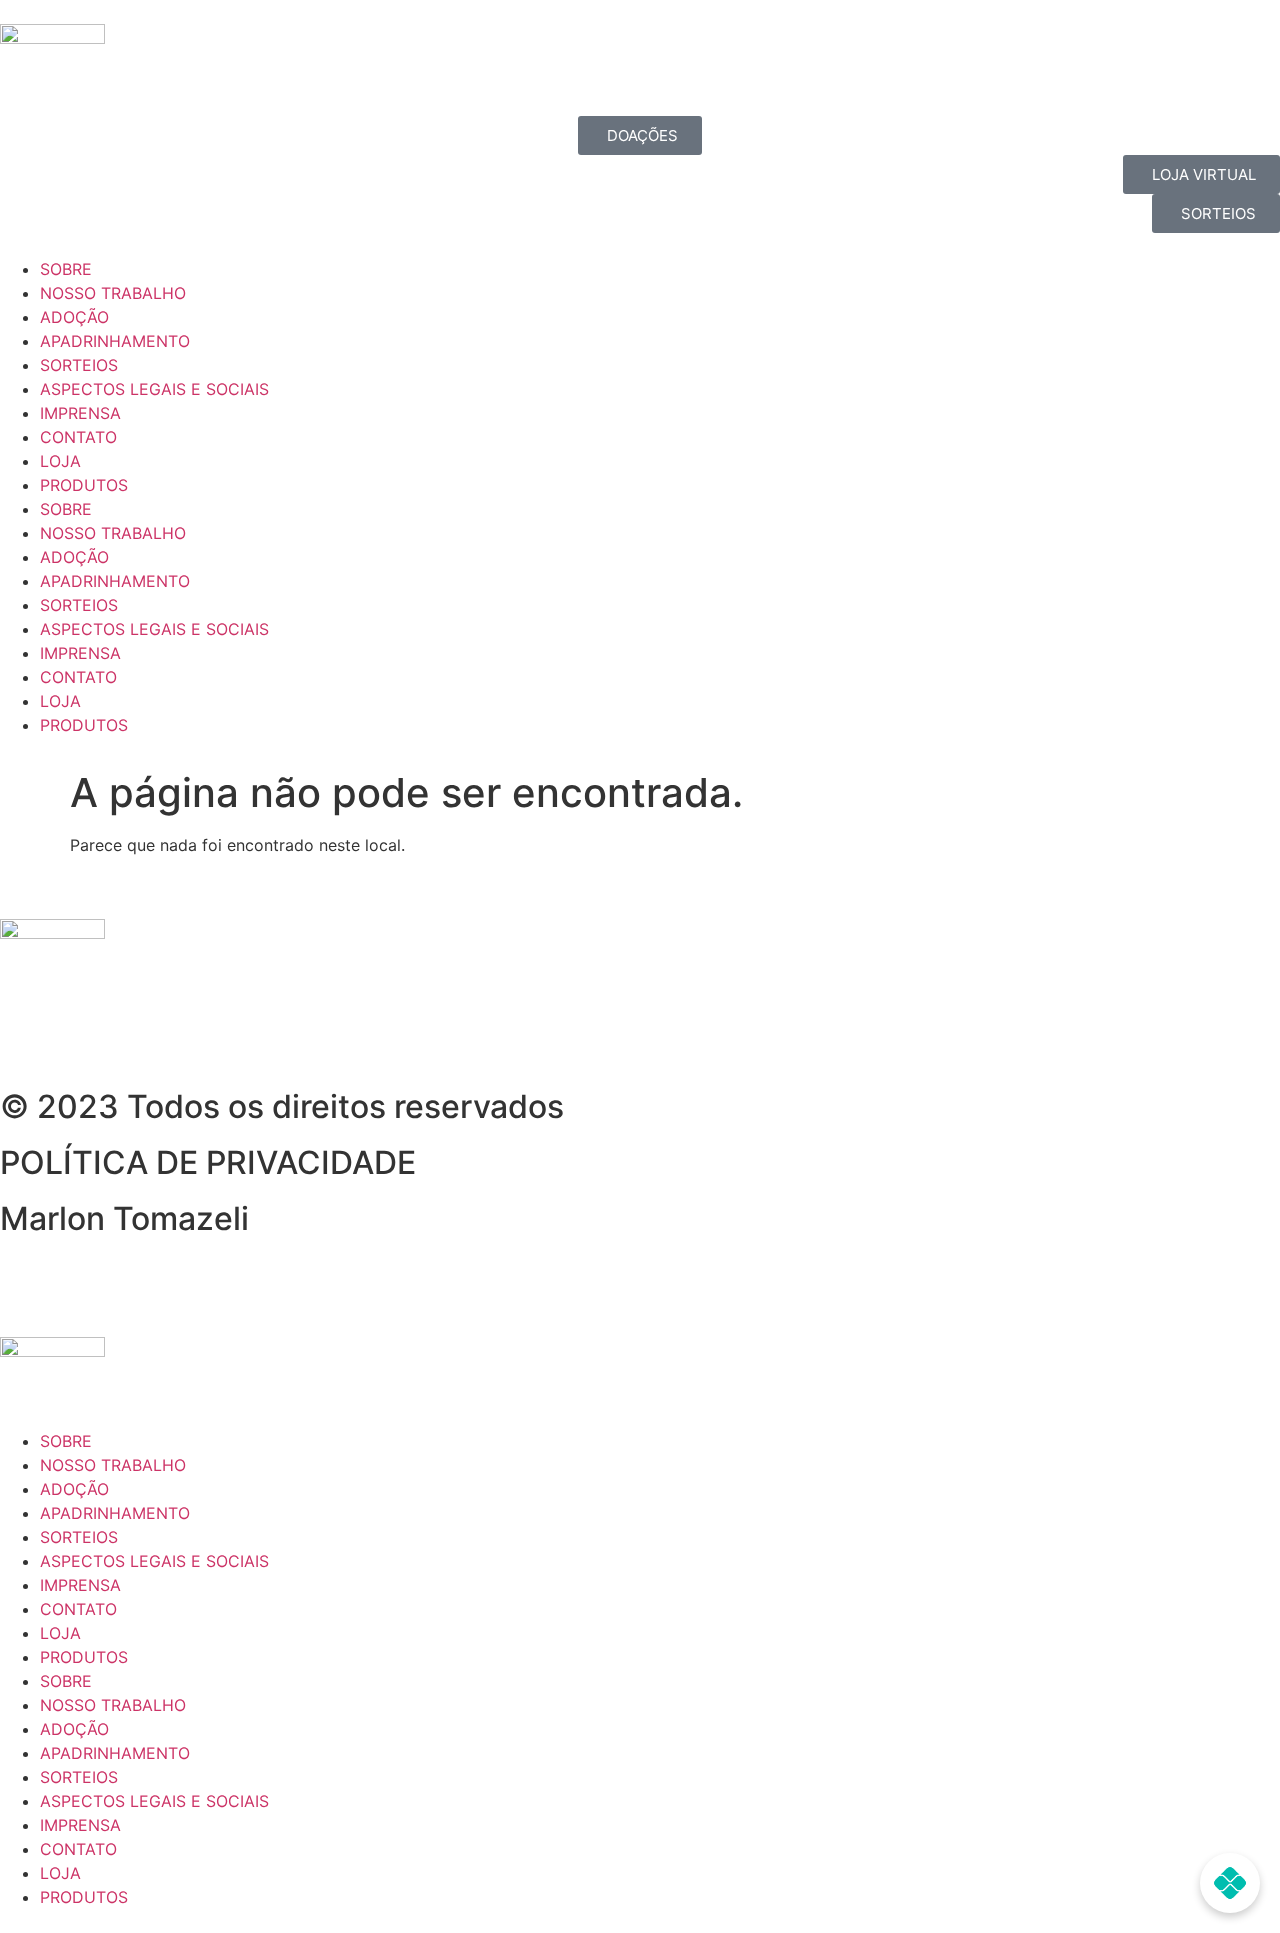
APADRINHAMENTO (115, 341)
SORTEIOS (79, 365)
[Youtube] (135, 1036)
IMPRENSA (80, 413)
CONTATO (78, 437)
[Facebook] (25, 1036)
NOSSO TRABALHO (113, 293)
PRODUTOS (84, 485)
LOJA (60, 461)
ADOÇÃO (74, 317)
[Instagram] (80, 1036)
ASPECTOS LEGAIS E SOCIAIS (154, 389)
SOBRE (66, 269)
